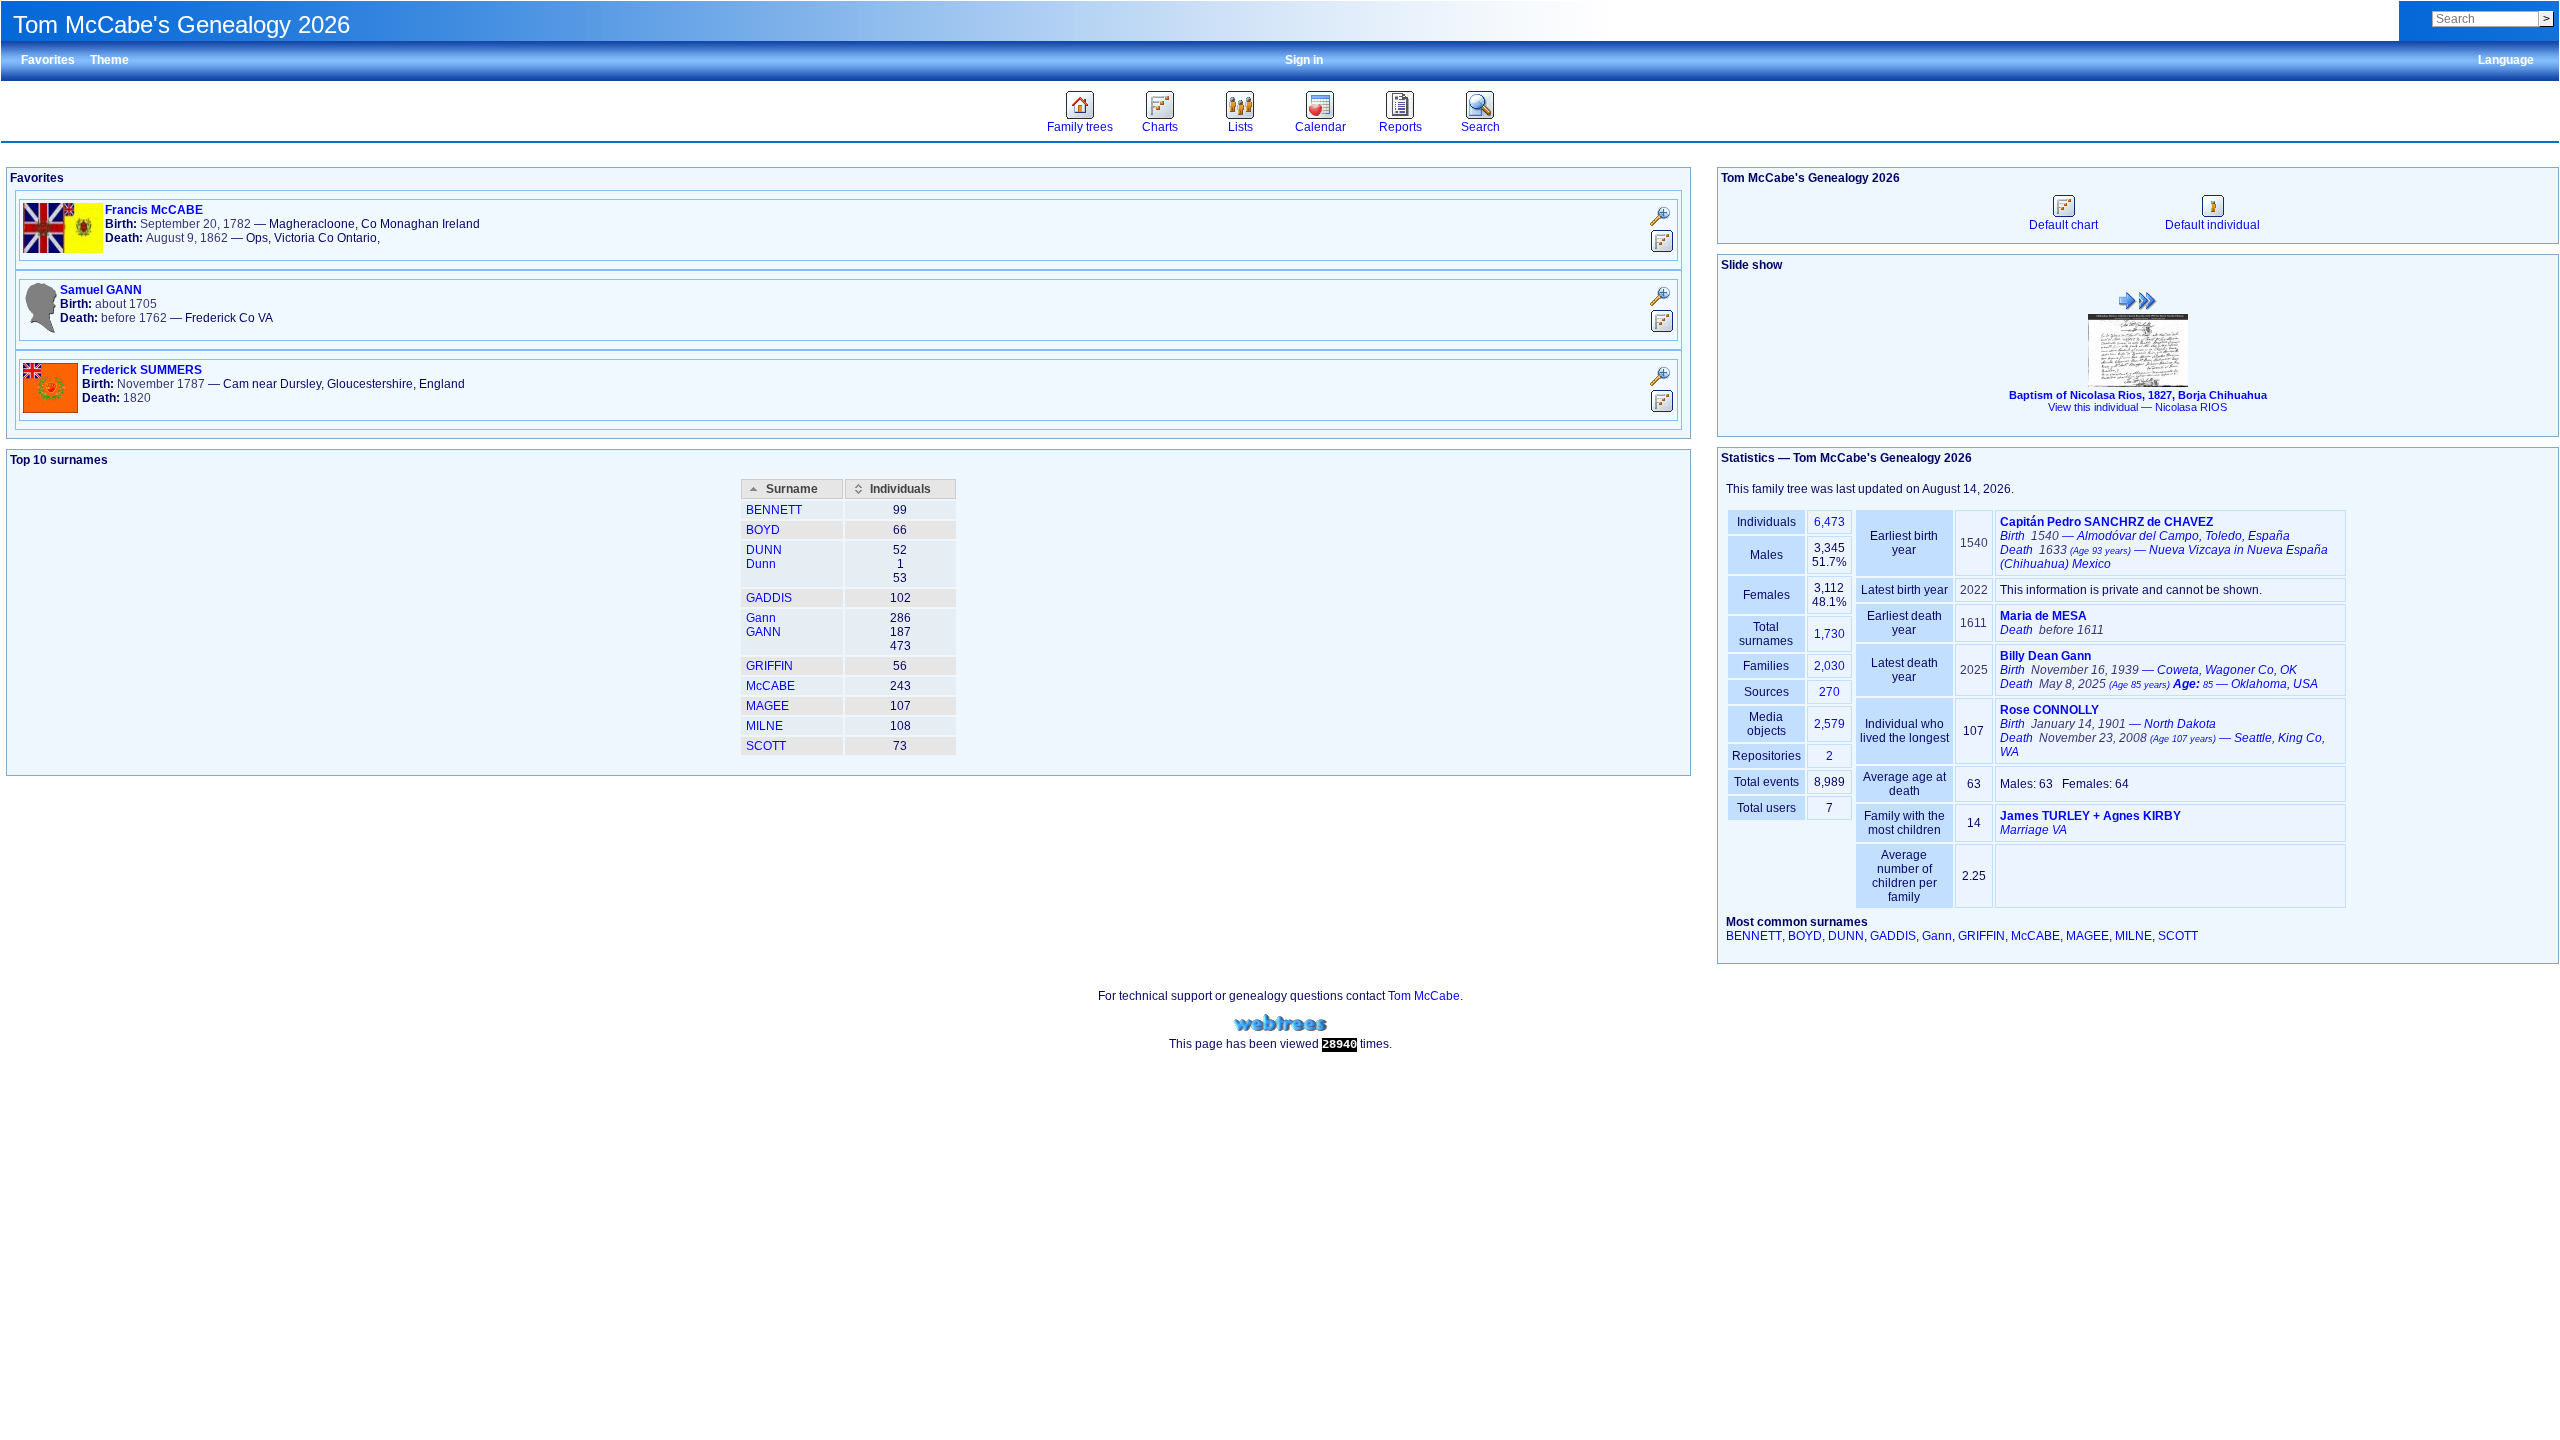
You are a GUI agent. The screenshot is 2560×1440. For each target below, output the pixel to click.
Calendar (1320, 127)
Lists (1240, 127)
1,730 (1829, 634)
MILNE (764, 726)
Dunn (761, 564)
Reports (1400, 127)
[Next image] (2148, 301)
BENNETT (774, 510)
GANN (763, 632)
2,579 (1829, 724)
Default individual (2212, 225)
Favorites (48, 60)
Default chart (2063, 225)
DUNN (764, 550)
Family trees (1080, 127)
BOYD (763, 530)
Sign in (1304, 60)
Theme (109, 60)
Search (1480, 127)
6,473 (1829, 522)
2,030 (1829, 666)
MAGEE (767, 706)
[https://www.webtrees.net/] (1280, 1023)
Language (2506, 60)
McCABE (770, 686)
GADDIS (769, 598)
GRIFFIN (769, 666)
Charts (1160, 127)
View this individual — (2137, 407)
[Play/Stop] (2128, 301)
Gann (761, 618)
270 (1829, 692)
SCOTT (766, 746)
